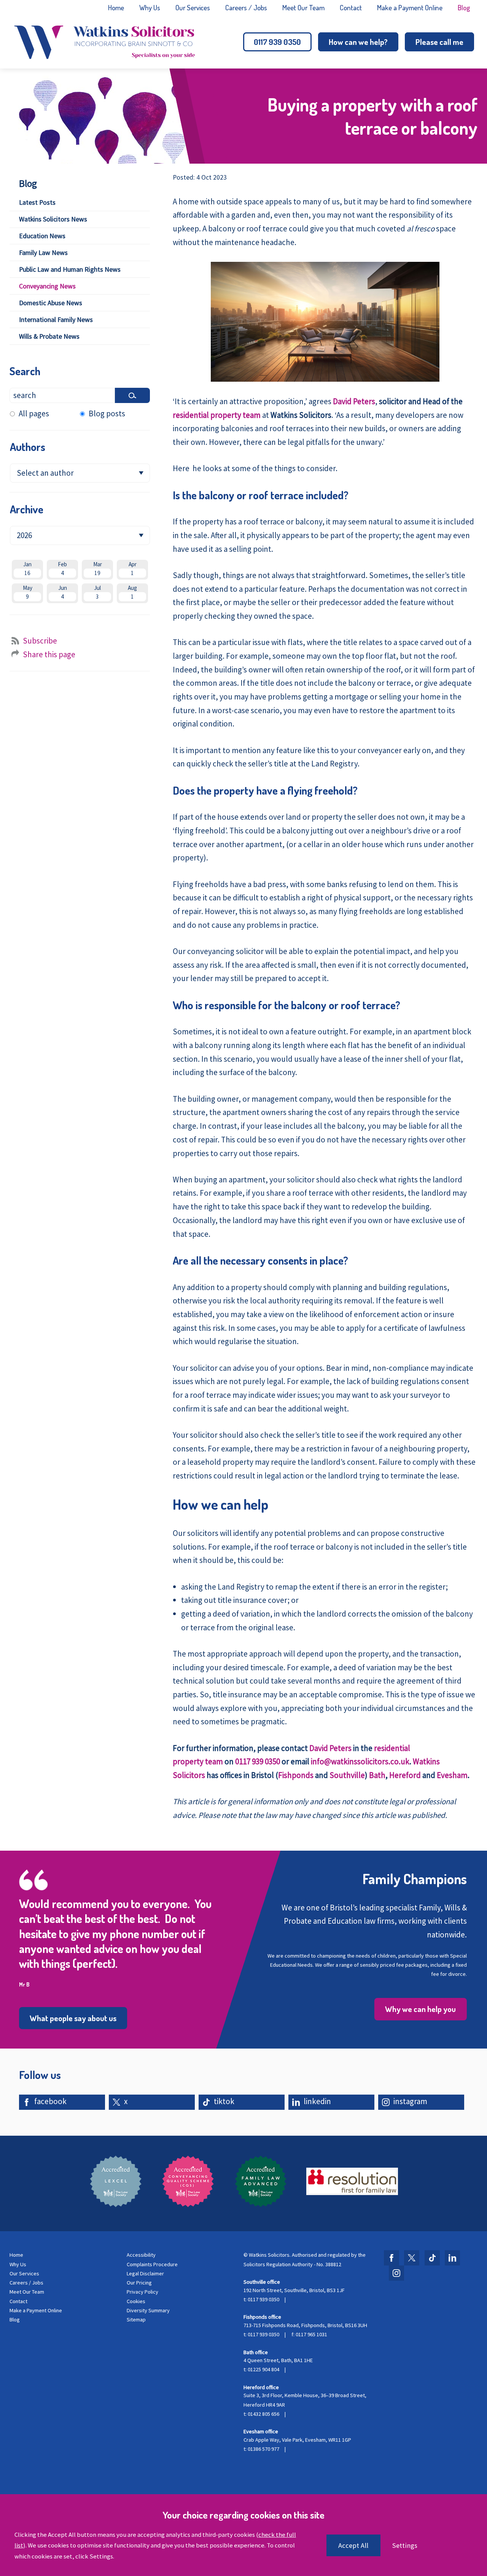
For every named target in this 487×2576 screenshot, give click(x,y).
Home (116, 7)
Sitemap (136, 2320)
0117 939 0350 (277, 42)
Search (25, 371)
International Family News (56, 319)
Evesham (452, 1775)
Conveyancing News (47, 286)
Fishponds (296, 1775)
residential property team (217, 415)
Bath (377, 1775)
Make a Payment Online (410, 7)
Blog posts (107, 413)
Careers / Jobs (246, 7)
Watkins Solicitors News (53, 219)
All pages (34, 413)
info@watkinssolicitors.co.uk (360, 1761)
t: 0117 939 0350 (261, 2299)
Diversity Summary (148, 2310)
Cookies (136, 2301)
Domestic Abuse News (51, 303)
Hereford (405, 1775)
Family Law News (43, 253)
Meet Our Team (303, 7)
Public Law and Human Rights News (70, 269)
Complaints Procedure (152, 2264)
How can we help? (358, 42)
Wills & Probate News (49, 336)
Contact (351, 7)
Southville (347, 1775)
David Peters (354, 401)
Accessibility (141, 2255)
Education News (42, 236)
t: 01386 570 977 (261, 2449)
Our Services (193, 7)
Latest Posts (37, 202)
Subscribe (40, 641)
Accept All (353, 2545)
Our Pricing (139, 2283)
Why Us (150, 7)
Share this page (49, 654)
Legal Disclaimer (145, 2273)
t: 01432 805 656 (261, 2414)
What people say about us (73, 2018)
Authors (28, 447)
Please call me (439, 42)
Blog (464, 7)
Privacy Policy (142, 2292)
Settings (405, 2545)
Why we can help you (420, 2009)
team (213, 1761)
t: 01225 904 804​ (261, 2369)
